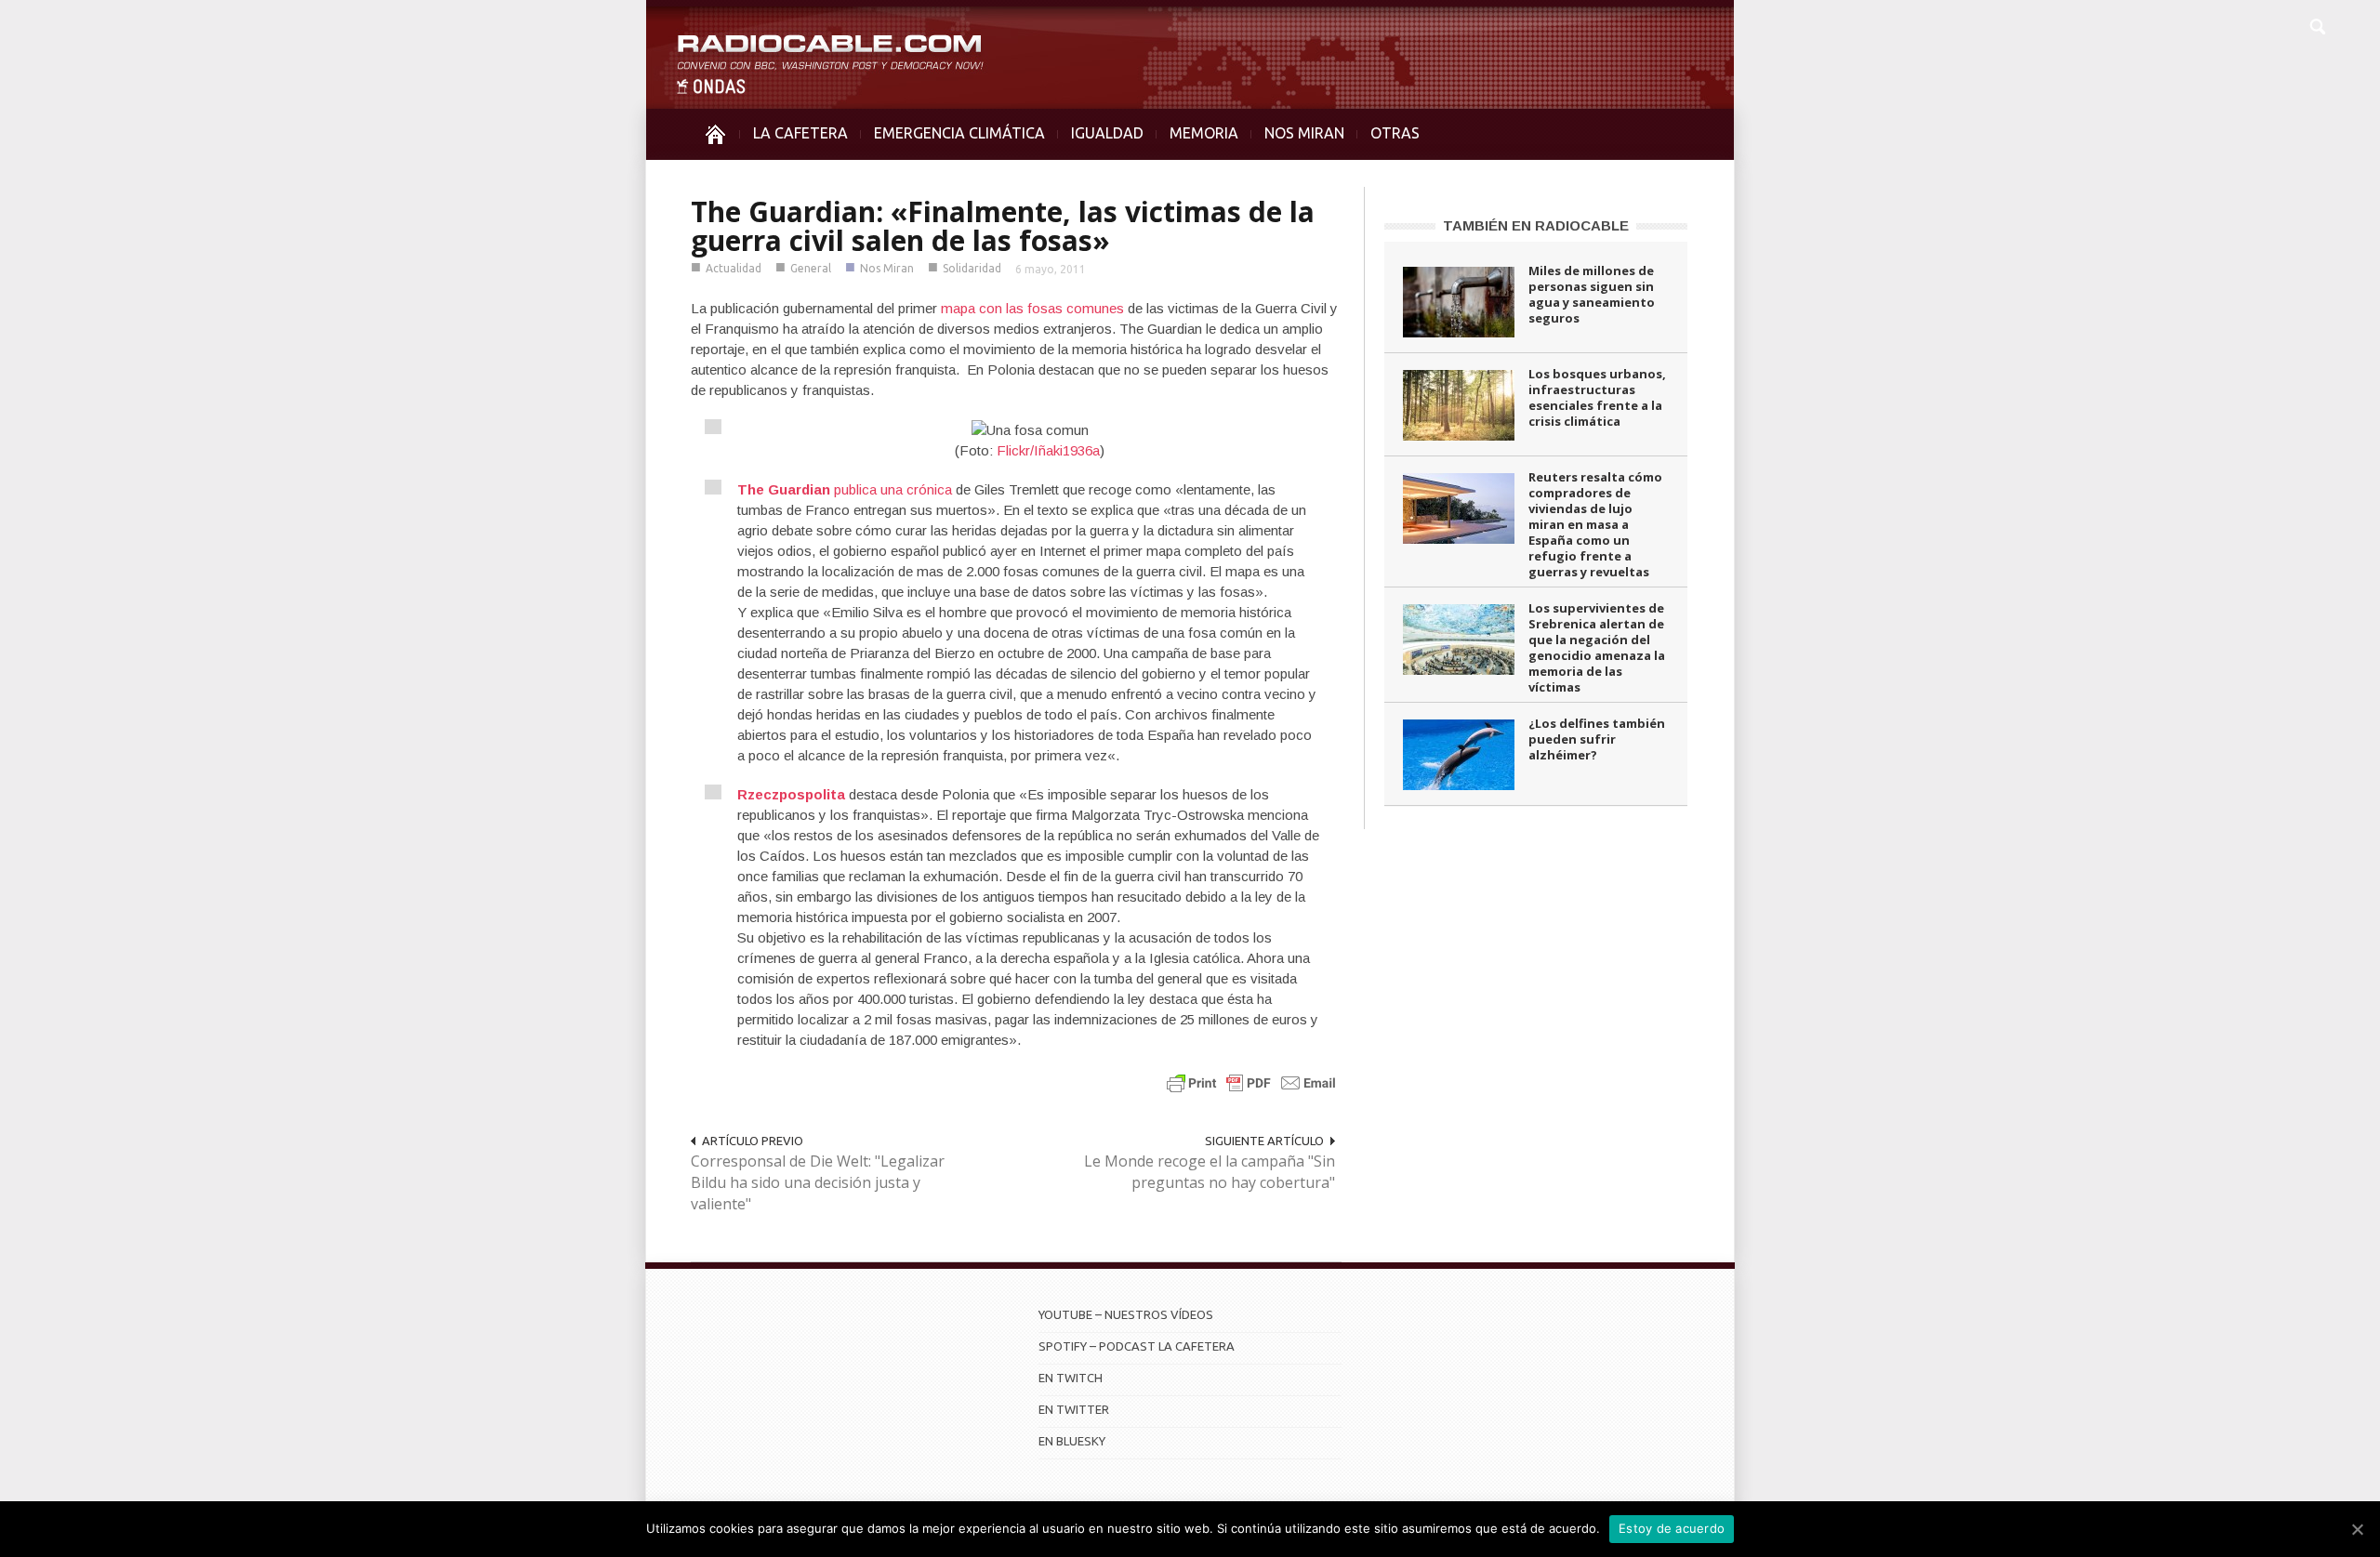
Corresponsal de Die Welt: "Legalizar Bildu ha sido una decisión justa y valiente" (818, 1182)
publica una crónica (845, 489)
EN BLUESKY (1072, 1441)
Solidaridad (972, 268)
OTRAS (1395, 133)
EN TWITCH (1071, 1378)
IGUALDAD (1107, 133)
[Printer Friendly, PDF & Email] (1251, 1082)
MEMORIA (1204, 133)
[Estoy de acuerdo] (2357, 1529)
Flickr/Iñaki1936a (1048, 450)
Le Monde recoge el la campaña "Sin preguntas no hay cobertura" (1210, 1172)
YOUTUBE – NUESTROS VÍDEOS (1126, 1314)
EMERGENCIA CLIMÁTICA (959, 133)
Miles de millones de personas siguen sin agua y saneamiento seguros (1592, 294)
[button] (2317, 24)
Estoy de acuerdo (1672, 1528)
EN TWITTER (1074, 1409)
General (811, 268)
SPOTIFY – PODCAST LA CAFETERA (1137, 1346)
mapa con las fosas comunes (1032, 308)
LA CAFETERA (800, 133)
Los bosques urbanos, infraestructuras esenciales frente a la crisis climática (1597, 397)
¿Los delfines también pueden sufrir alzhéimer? (1597, 739)
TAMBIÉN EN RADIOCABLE (1536, 225)
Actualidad (734, 268)
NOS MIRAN (1304, 133)
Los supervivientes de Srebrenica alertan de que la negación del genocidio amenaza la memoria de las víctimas (1597, 647)
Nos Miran (887, 268)
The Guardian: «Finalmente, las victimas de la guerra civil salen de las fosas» (1003, 226)
